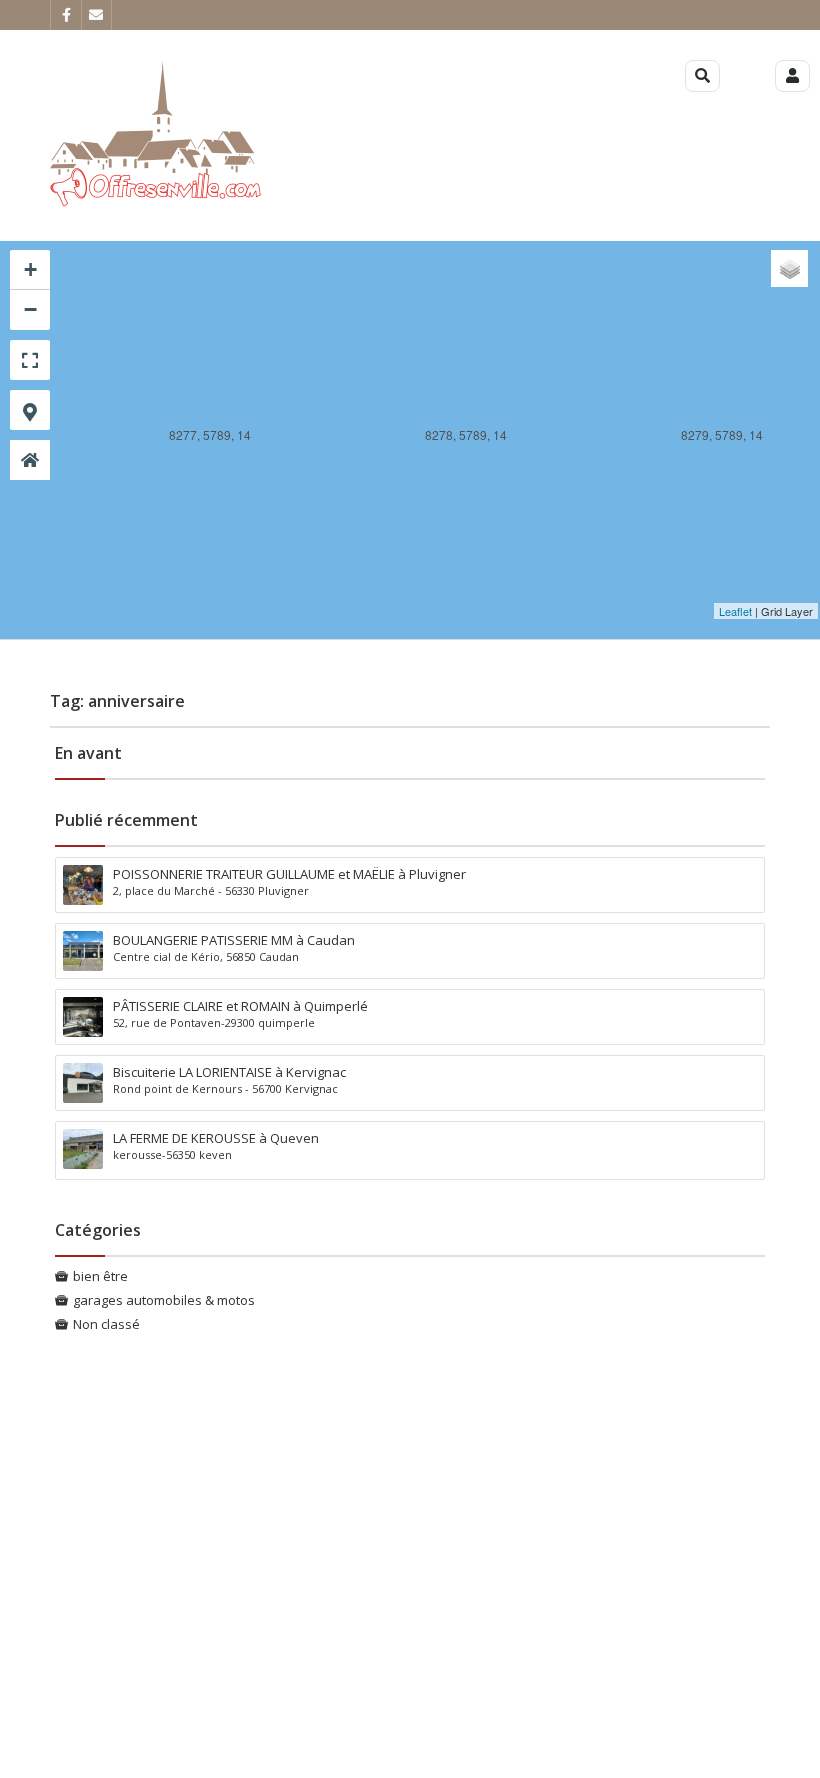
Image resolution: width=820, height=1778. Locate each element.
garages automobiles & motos (164, 1300)
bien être (100, 1276)
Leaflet (735, 611)
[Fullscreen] (30, 360)
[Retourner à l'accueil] (30, 460)
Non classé (106, 1324)
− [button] (30, 309)
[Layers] (789, 268)
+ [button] (30, 269)
